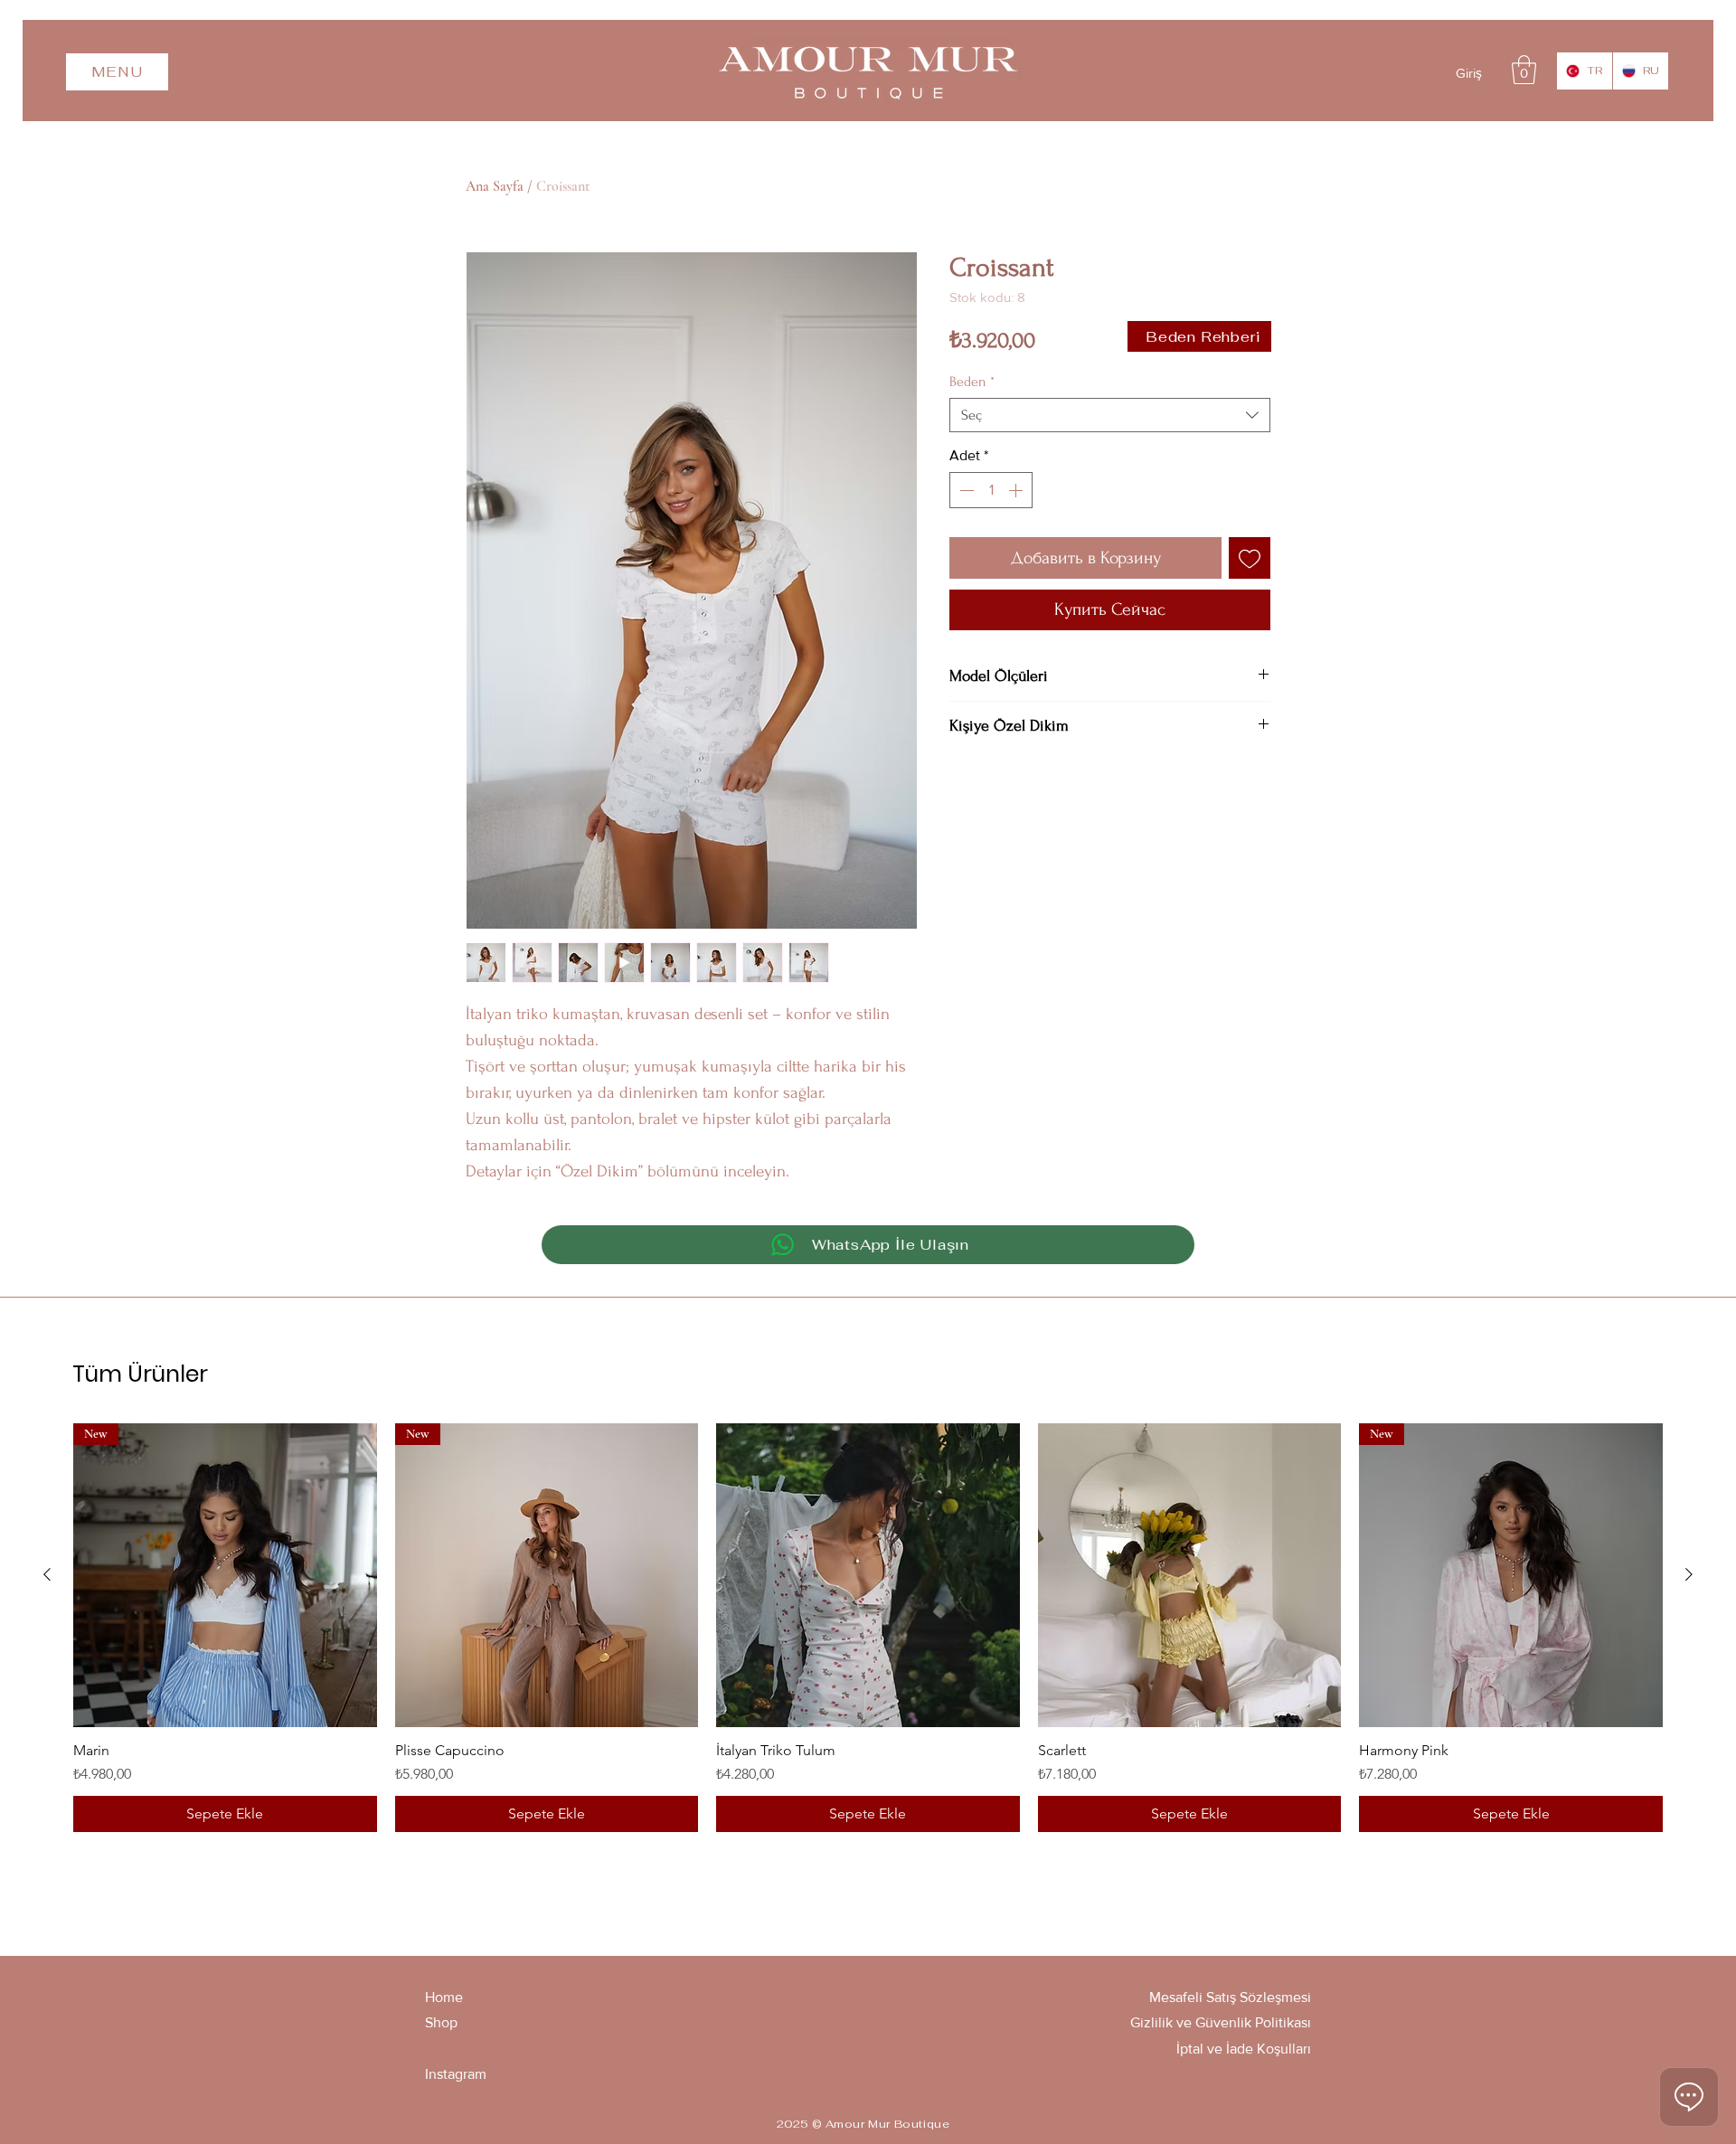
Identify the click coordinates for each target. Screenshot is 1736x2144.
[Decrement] (965, 490)
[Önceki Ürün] (47, 1574)
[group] (868, 1628)
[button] (117, 72)
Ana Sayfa (495, 186)
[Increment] (1017, 490)
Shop (441, 2022)
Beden (972, 382)
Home (444, 1997)
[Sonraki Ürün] (1689, 1574)
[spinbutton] (991, 490)
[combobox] (1110, 415)
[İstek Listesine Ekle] (1250, 558)
